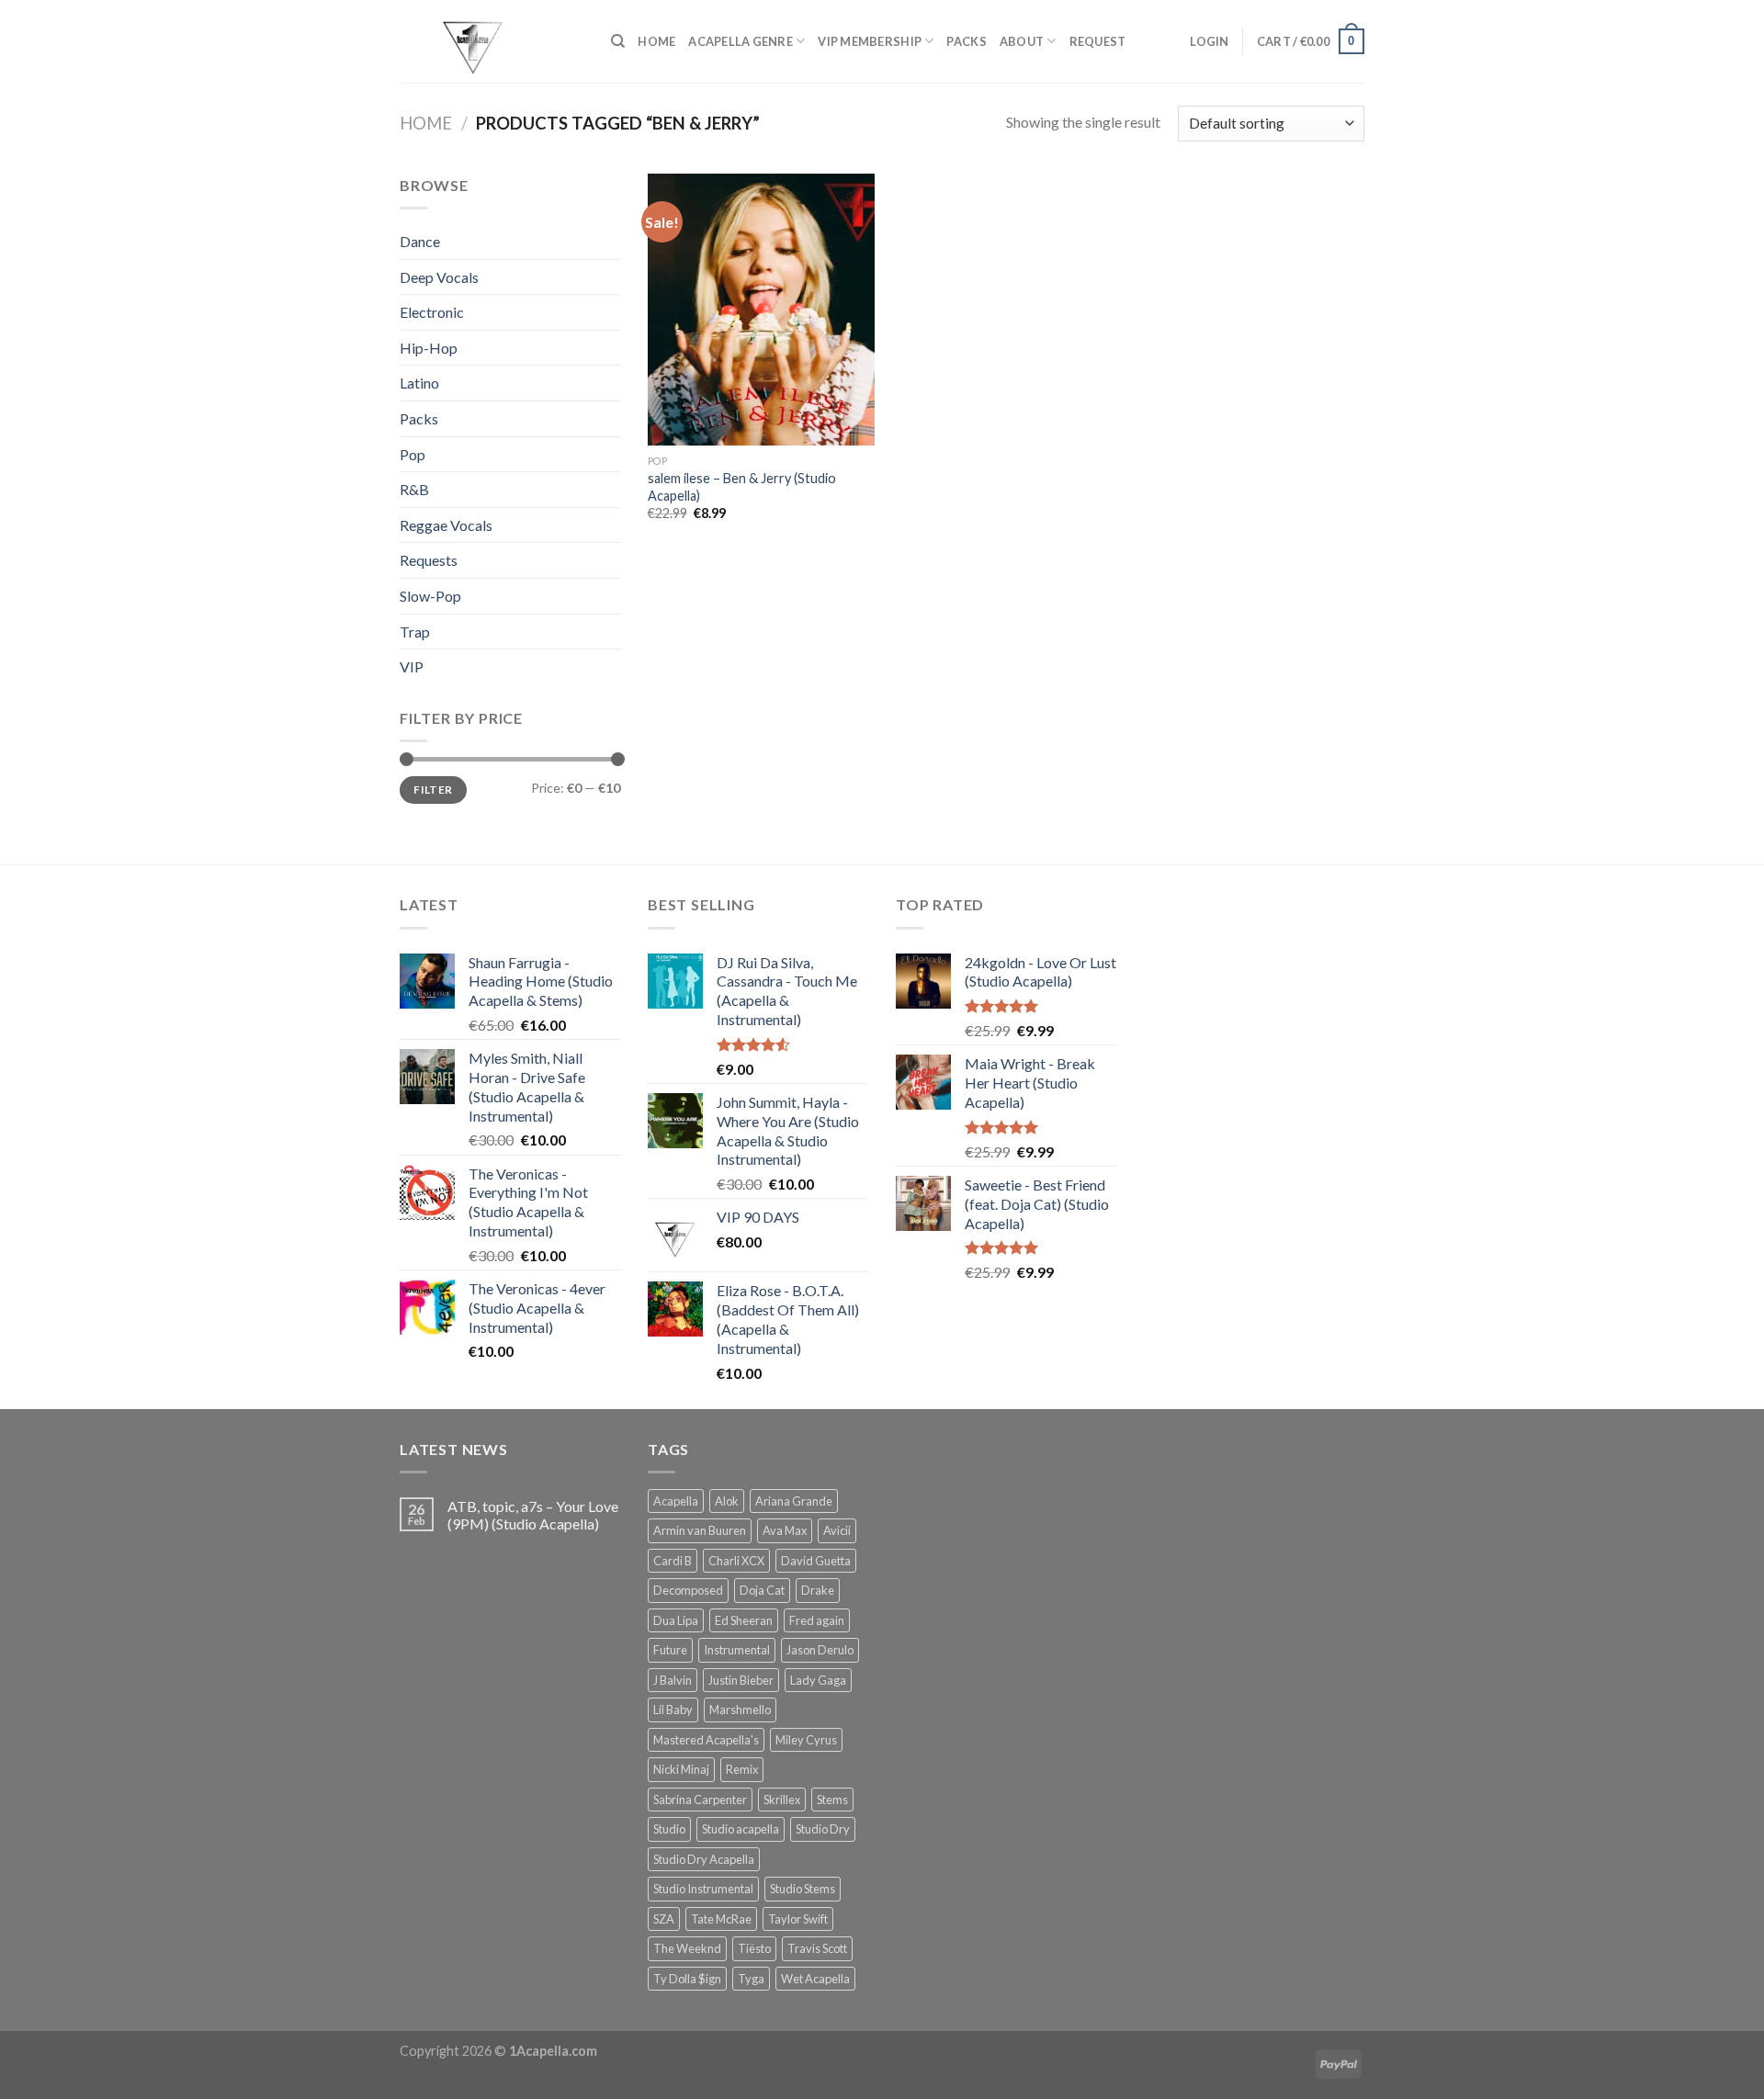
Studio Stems (803, 1889)
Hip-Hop (429, 348)
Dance (420, 241)
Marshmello (740, 1710)
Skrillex (782, 1800)
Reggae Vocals (446, 525)
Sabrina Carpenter (700, 1800)
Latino (419, 383)
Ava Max (785, 1530)
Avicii (837, 1530)
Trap (415, 632)
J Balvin (673, 1680)
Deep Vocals (439, 277)
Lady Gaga (818, 1680)
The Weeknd (687, 1948)
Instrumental (737, 1650)
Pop (413, 454)
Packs (419, 418)
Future (670, 1650)
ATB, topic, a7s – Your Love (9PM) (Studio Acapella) (533, 1515)
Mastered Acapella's (706, 1740)
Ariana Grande (794, 1501)
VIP (412, 666)
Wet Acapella (815, 1979)
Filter (433, 790)
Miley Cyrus (806, 1740)
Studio (669, 1829)
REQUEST (1098, 41)
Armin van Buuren (700, 1530)
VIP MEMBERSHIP (870, 41)
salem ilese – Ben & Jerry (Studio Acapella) (742, 487)
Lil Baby (673, 1710)
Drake (818, 1590)
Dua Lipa (676, 1620)
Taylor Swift (798, 1919)
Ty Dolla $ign (687, 1979)
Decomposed (688, 1590)
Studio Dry (823, 1829)
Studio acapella (741, 1829)
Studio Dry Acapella (704, 1859)
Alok (727, 1501)
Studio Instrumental (703, 1889)
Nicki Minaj (681, 1769)
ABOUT (1022, 41)
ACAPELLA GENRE (741, 41)
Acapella (676, 1501)
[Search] (618, 41)
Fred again (817, 1620)
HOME (656, 41)
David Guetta (816, 1561)
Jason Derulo (820, 1650)
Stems (832, 1800)
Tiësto (754, 1948)
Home (426, 123)
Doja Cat (762, 1590)
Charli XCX (736, 1561)
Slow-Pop (430, 596)
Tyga (751, 1979)
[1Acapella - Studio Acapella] (492, 41)
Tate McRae (721, 1919)
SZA (664, 1919)
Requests (429, 560)
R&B (414, 489)
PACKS (966, 41)
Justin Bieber (741, 1680)
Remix (742, 1769)
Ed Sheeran (744, 1620)
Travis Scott (817, 1948)
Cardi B (673, 1561)
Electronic (432, 312)
